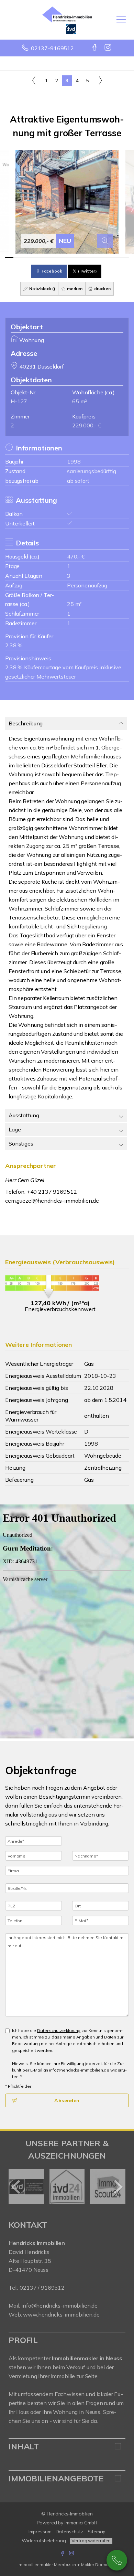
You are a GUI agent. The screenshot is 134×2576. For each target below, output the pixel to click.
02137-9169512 (52, 48)
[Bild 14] (116, 257)
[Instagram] (108, 48)
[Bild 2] (18, 257)
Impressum (40, 2532)
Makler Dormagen (99, 2564)
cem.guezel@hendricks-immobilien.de (52, 1201)
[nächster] (118, 2187)
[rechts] (100, 80)
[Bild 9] (75, 257)
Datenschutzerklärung (59, 2030)
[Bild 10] (83, 257)
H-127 (19, 401)
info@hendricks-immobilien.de (59, 2306)
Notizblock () (42, 289)
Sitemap (97, 2532)
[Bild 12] (100, 257)
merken (74, 289)
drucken (102, 289)
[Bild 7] (59, 257)
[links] (34, 80)
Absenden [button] (67, 2100)
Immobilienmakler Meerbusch (47, 2564)
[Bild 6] (51, 257)
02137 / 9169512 (42, 2288)
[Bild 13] (108, 257)
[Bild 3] (26, 257)
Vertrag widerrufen (91, 2541)
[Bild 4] (34, 257)
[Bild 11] (92, 257)
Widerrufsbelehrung (44, 2541)
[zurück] (16, 2187)
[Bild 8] (67, 257)
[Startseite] (67, 20)
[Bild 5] (42, 257)
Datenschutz (70, 2532)
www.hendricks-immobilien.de (61, 2314)
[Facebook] (95, 48)
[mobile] (121, 19)
